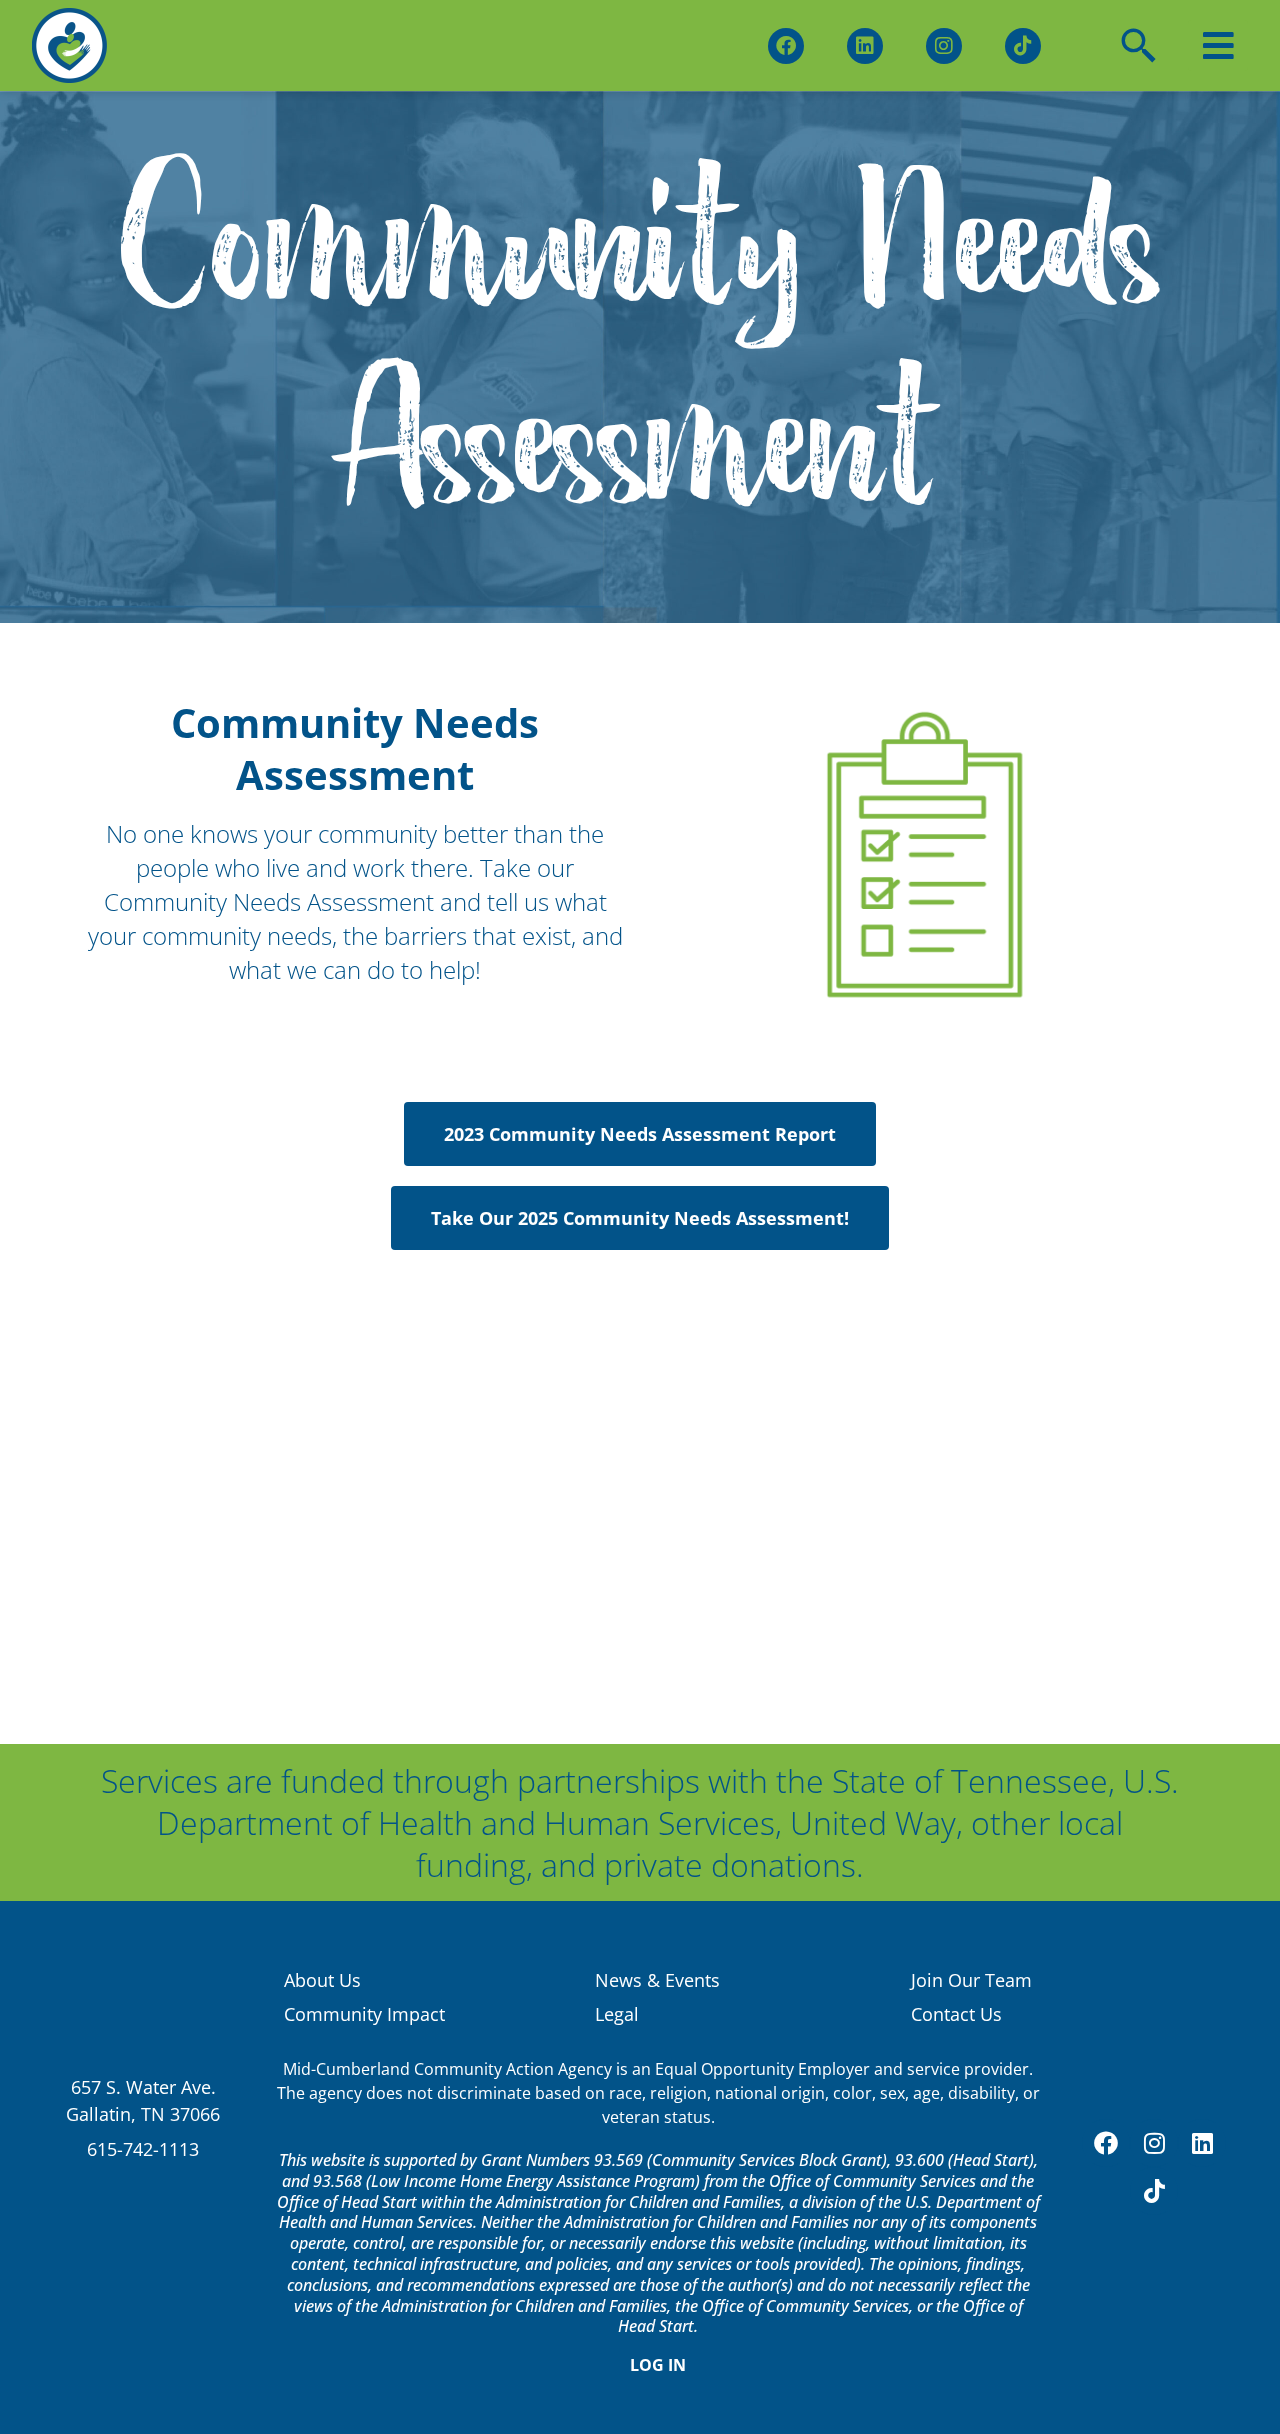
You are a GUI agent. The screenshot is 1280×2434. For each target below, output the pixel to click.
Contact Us (956, 2014)
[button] (1218, 45)
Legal (617, 2014)
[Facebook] (786, 46)
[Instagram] (944, 46)
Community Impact (364, 2014)
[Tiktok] (1023, 46)
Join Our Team (971, 1980)
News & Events (657, 1980)
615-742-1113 (143, 2149)
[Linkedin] (865, 46)
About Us (322, 1980)
